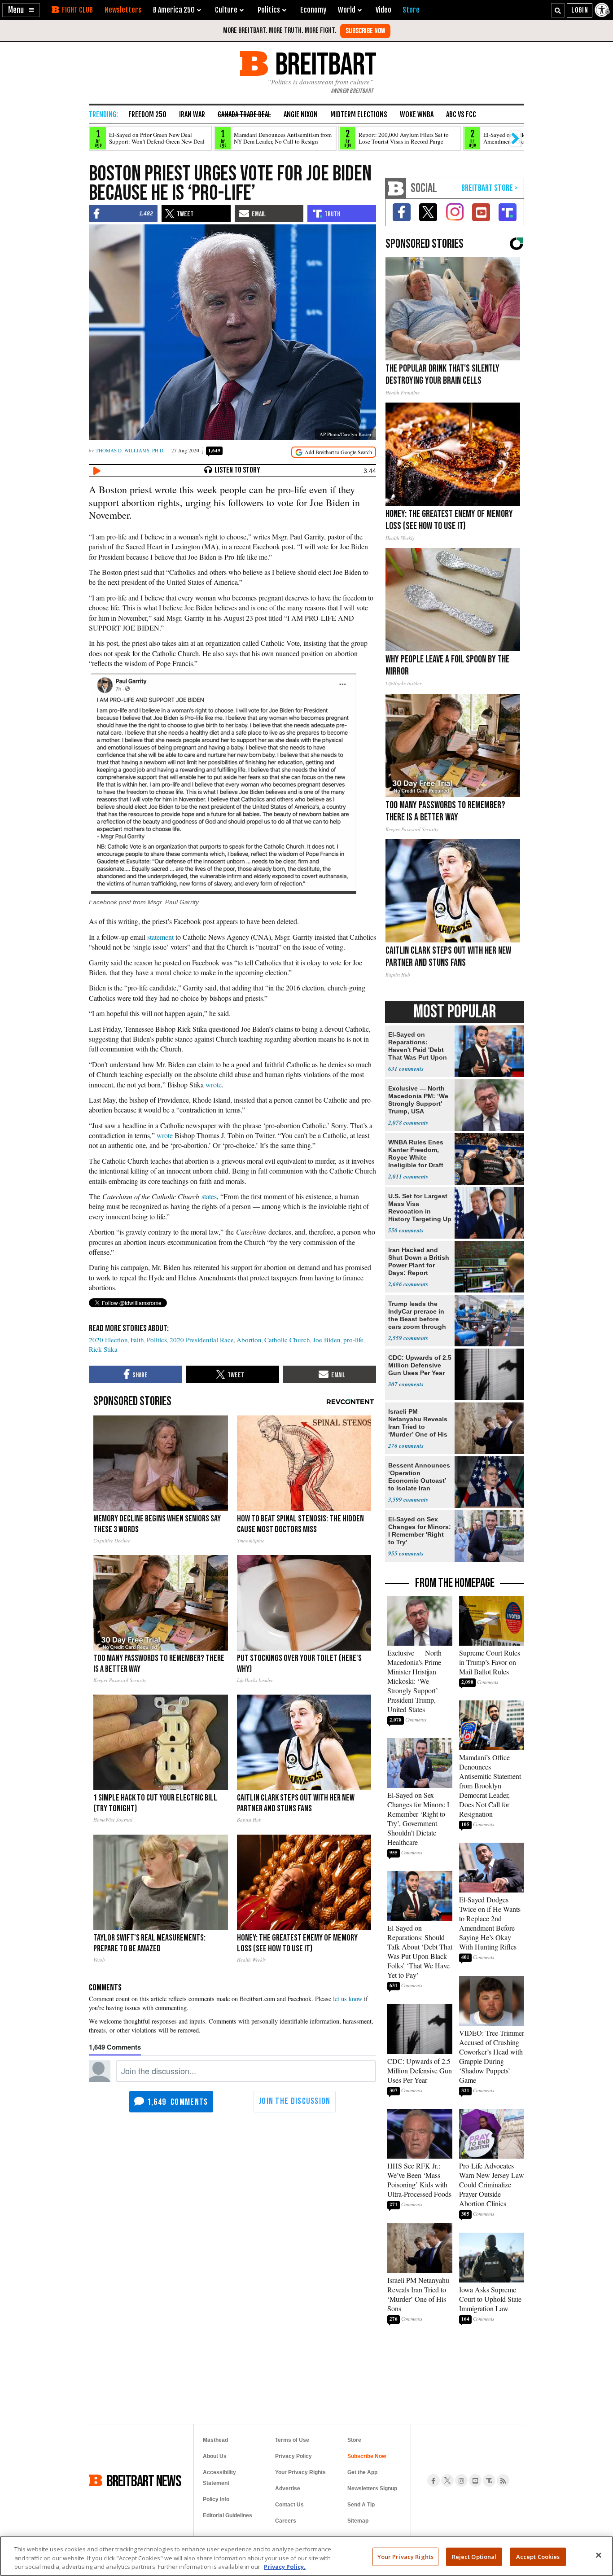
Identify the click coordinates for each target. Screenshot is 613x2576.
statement (160, 937)
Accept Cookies (538, 2556)
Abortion (249, 1340)
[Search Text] (558, 10)
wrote (214, 1084)
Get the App (362, 2472)
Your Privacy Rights (405, 2556)
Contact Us (289, 2505)
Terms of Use (292, 2440)
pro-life (353, 1340)
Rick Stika (103, 1349)
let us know (348, 1999)
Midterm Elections (359, 114)
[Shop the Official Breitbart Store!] (490, 188)
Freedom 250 (147, 114)
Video (383, 10)
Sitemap (358, 2521)
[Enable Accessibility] (603, 10)
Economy (313, 10)
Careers (286, 2521)
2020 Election (108, 1340)
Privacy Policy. (285, 2567)
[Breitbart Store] (411, 10)
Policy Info (216, 2499)
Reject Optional (474, 2556)
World (347, 10)
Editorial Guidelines (228, 2515)
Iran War (192, 114)
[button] (21, 10)
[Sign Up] (365, 31)
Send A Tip (361, 2505)
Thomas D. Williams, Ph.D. (130, 450)
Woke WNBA (417, 114)
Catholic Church (287, 1340)
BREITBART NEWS (144, 2480)
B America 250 (174, 10)
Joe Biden (327, 1340)
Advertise (288, 2488)
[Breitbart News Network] (396, 188)
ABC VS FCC (461, 114)
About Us (215, 2456)
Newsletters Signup (372, 2488)
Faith (137, 1340)
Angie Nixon (301, 114)
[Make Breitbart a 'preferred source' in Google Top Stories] (334, 452)
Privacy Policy (293, 2456)
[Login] (580, 10)
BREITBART (324, 64)
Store (354, 2440)
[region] (306, 2556)
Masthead (215, 2440)
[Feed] (503, 2480)
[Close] (599, 2555)
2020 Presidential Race (202, 1340)
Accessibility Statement (219, 2478)
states (209, 1196)
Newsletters (123, 10)
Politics (157, 1340)
